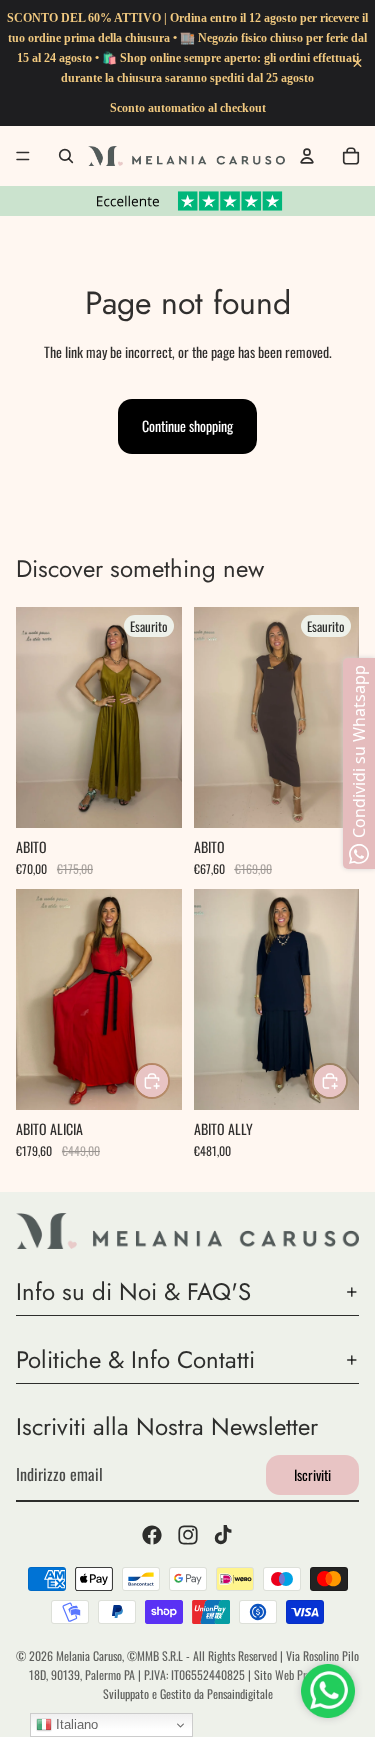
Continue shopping (187, 425)
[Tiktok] (223, 1536)
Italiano (75, 1724)
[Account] (307, 156)
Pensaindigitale (240, 1693)
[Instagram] (188, 1536)
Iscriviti (312, 1474)
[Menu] (23, 156)
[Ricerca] (66, 156)
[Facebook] (152, 1536)
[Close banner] (357, 63)
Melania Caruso (89, 1655)
